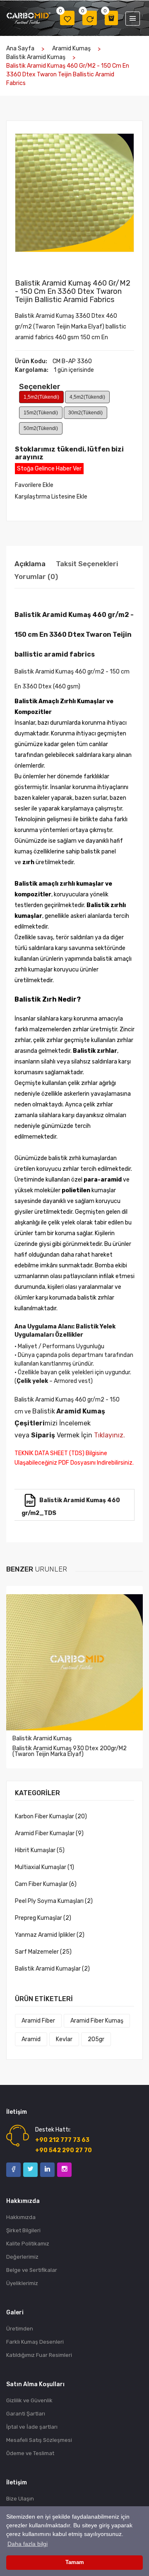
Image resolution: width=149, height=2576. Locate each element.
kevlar (64, 2039)
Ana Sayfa (20, 48)
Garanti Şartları (26, 2414)
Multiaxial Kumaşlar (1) (44, 1867)
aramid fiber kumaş (97, 2021)
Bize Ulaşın (20, 2499)
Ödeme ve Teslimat (30, 2453)
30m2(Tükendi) (85, 413)
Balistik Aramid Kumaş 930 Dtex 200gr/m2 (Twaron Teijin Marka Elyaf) (70, 1751)
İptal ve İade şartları (32, 2427)
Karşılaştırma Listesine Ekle (51, 497)
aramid (31, 2039)
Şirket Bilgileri (23, 2230)
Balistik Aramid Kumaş (36, 57)
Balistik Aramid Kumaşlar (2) (52, 1969)
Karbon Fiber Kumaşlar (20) (51, 1816)
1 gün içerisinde (74, 370)
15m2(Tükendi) (41, 413)
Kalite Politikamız (28, 2244)
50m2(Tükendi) (41, 428)
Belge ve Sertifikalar (32, 2270)
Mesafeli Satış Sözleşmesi (39, 2440)
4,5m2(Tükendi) (87, 397)
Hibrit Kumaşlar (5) (40, 1850)
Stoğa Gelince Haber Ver (49, 469)
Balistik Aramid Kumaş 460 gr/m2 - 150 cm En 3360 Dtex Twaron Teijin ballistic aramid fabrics (73, 291)
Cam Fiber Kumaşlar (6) (46, 1884)
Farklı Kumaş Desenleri (35, 2342)
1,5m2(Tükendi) (41, 397)
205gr (96, 2039)
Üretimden (20, 2329)
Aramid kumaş (71, 48)
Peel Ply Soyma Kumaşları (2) (54, 1901)
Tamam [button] (75, 2562)
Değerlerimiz (22, 2257)
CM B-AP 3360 (72, 361)
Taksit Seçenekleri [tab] (87, 564)
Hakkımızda (21, 2217)
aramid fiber (38, 2021)
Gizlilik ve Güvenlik (29, 2400)
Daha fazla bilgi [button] (28, 2544)
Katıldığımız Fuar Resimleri (39, 2355)
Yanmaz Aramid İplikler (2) (50, 1935)
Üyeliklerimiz (22, 2283)
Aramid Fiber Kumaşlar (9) (49, 1833)
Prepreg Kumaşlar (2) (43, 1918)
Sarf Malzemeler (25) (43, 1952)
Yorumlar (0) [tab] (36, 577)
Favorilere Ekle (34, 485)
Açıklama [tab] (30, 564)
